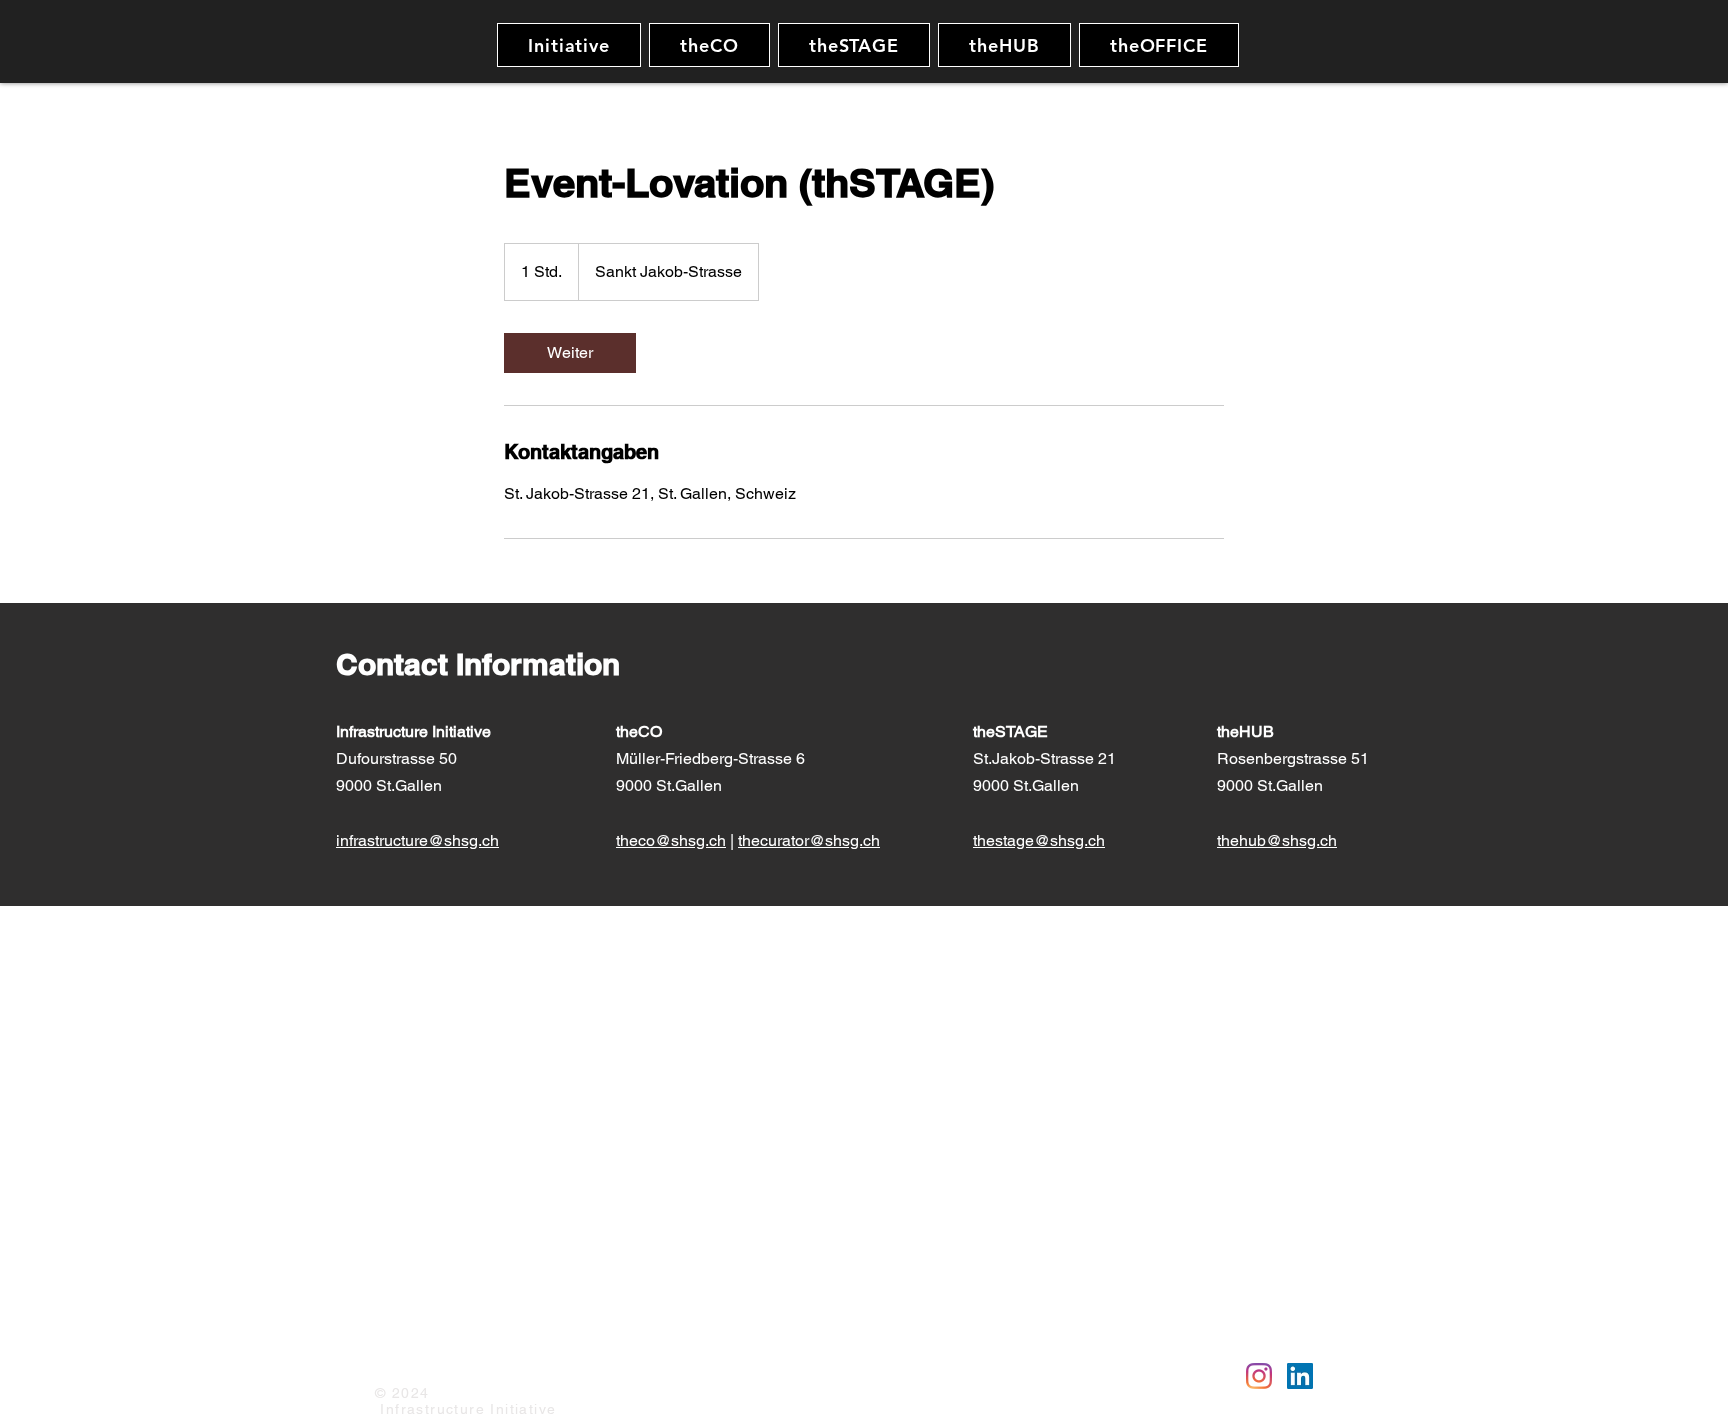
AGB (578, 1364)
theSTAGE (1012, 731)
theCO (639, 731)
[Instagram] (1259, 1376)
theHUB (1247, 731)
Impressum (410, 1364)
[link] (570, 353)
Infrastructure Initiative (413, 731)
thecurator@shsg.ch (809, 840)
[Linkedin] (1300, 1376)
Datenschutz (505, 1364)
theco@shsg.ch (671, 840)
